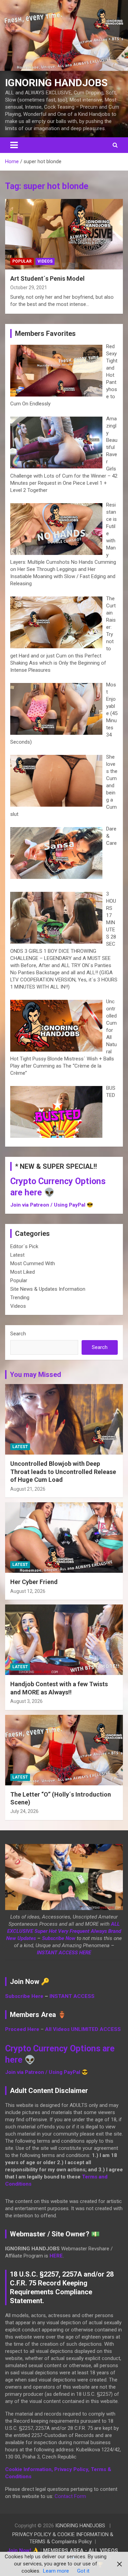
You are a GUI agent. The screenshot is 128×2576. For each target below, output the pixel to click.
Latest (17, 1255)
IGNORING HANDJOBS (56, 83)
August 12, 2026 (28, 1591)
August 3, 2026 (26, 1701)
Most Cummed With (33, 1263)
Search (18, 1334)
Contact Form (70, 2496)
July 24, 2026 (24, 1811)
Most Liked (23, 1272)
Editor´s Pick (24, 1246)
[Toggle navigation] (14, 145)
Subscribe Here (24, 1996)
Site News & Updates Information (48, 1289)
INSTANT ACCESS (72, 1996)
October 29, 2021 (29, 288)
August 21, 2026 (28, 1489)
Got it (83, 2571)
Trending (20, 1298)
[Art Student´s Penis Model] (64, 234)
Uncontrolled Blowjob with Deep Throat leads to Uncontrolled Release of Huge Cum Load (63, 1472)
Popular (22, 261)
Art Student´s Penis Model (47, 278)
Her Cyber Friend (34, 1582)
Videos (45, 261)
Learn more (56, 2571)
